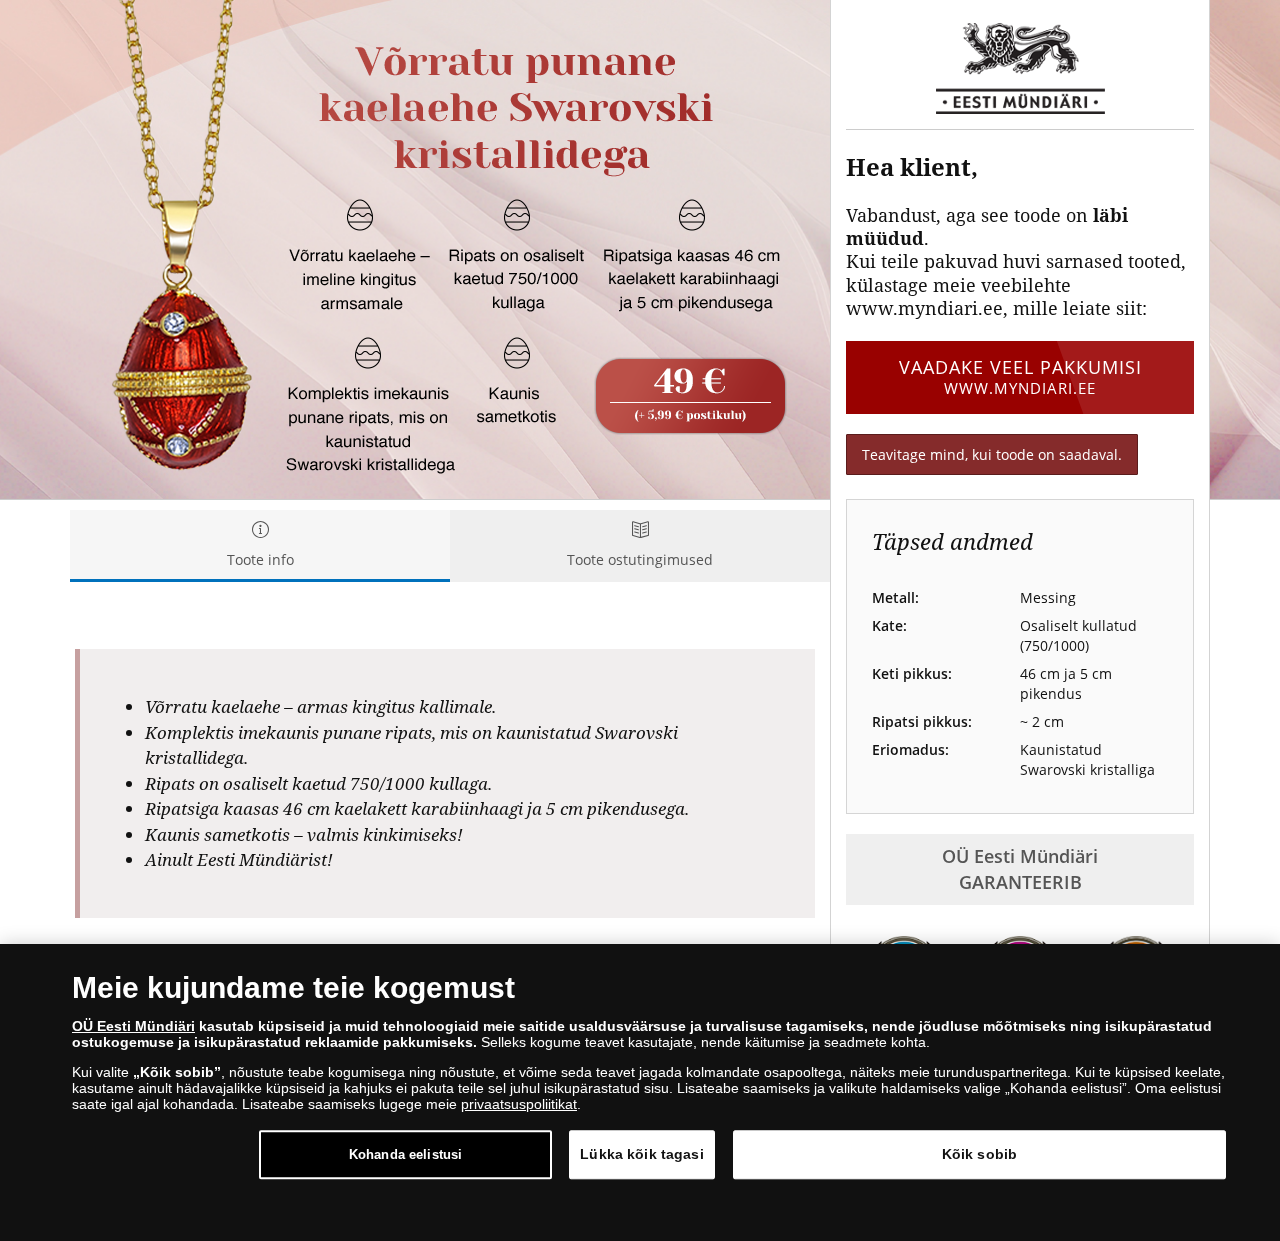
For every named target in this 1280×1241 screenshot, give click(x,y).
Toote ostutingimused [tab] (640, 559)
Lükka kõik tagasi (641, 1154)
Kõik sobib (979, 1154)
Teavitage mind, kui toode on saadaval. (992, 454)
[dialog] (640, 1092)
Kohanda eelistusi (405, 1154)
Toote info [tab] (260, 559)
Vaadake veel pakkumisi (1020, 376)
